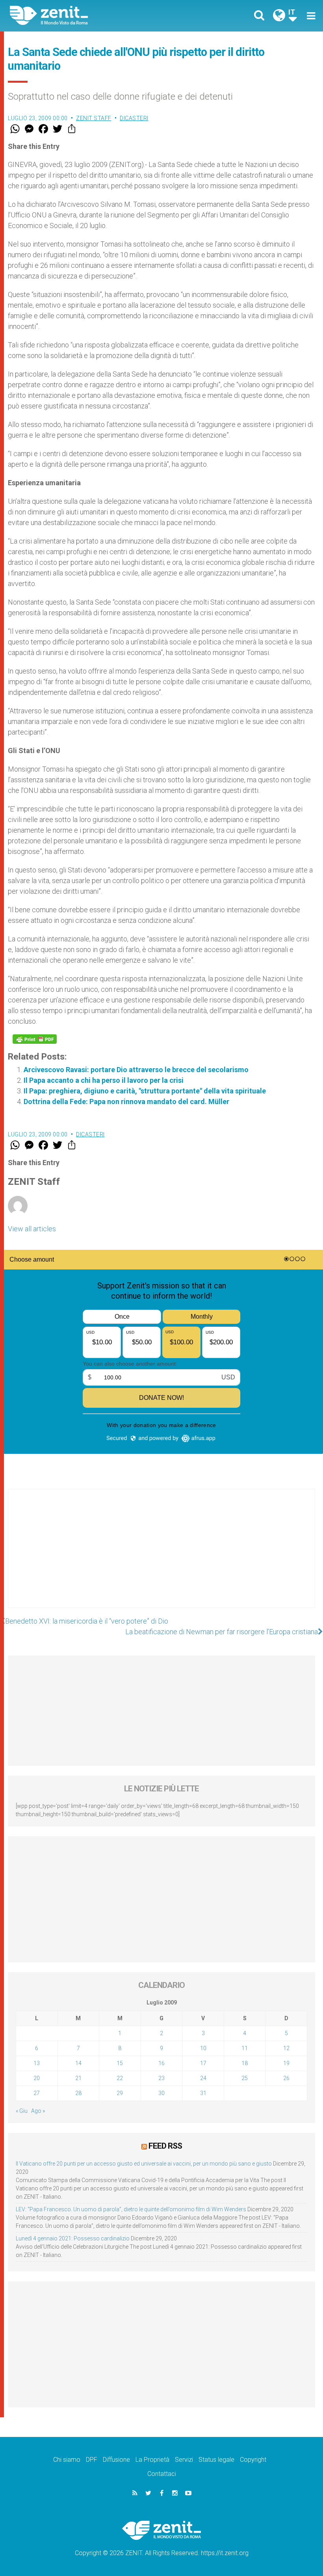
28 (78, 2093)
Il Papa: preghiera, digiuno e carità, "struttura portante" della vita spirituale (145, 1091)
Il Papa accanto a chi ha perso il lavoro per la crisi (104, 1080)
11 (245, 2048)
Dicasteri (134, 118)
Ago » (38, 2111)
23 (161, 2078)
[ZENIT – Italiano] (91, 16)
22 (120, 2078)
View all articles (32, 1229)
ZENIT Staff (94, 118)
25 (245, 2078)
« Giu (22, 2111)
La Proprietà (152, 2460)
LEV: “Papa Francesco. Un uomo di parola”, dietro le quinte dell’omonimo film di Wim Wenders (131, 2209)
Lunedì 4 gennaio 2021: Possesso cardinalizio (73, 2238)
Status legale (216, 2460)
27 (37, 2093)
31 (203, 2093)
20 (37, 2078)
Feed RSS (165, 2146)
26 (286, 2078)
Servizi (184, 2460)
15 (120, 2063)
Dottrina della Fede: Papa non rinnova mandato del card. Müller (126, 1101)
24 (203, 2078)
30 (161, 2093)
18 (245, 2063)
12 (286, 2048)
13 (37, 2063)
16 (161, 2063)
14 (78, 2063)
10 (203, 2048)
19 (286, 2063)
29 (120, 2093)
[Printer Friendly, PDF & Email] (35, 1039)
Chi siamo (67, 2460)
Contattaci (162, 2474)
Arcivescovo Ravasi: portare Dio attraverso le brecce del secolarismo (136, 1070)
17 (203, 2063)
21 (78, 2078)
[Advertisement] (161, 1556)
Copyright (253, 2460)
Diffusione (116, 2460)
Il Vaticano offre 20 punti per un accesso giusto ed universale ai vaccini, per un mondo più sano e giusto (144, 2164)
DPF (92, 2460)
